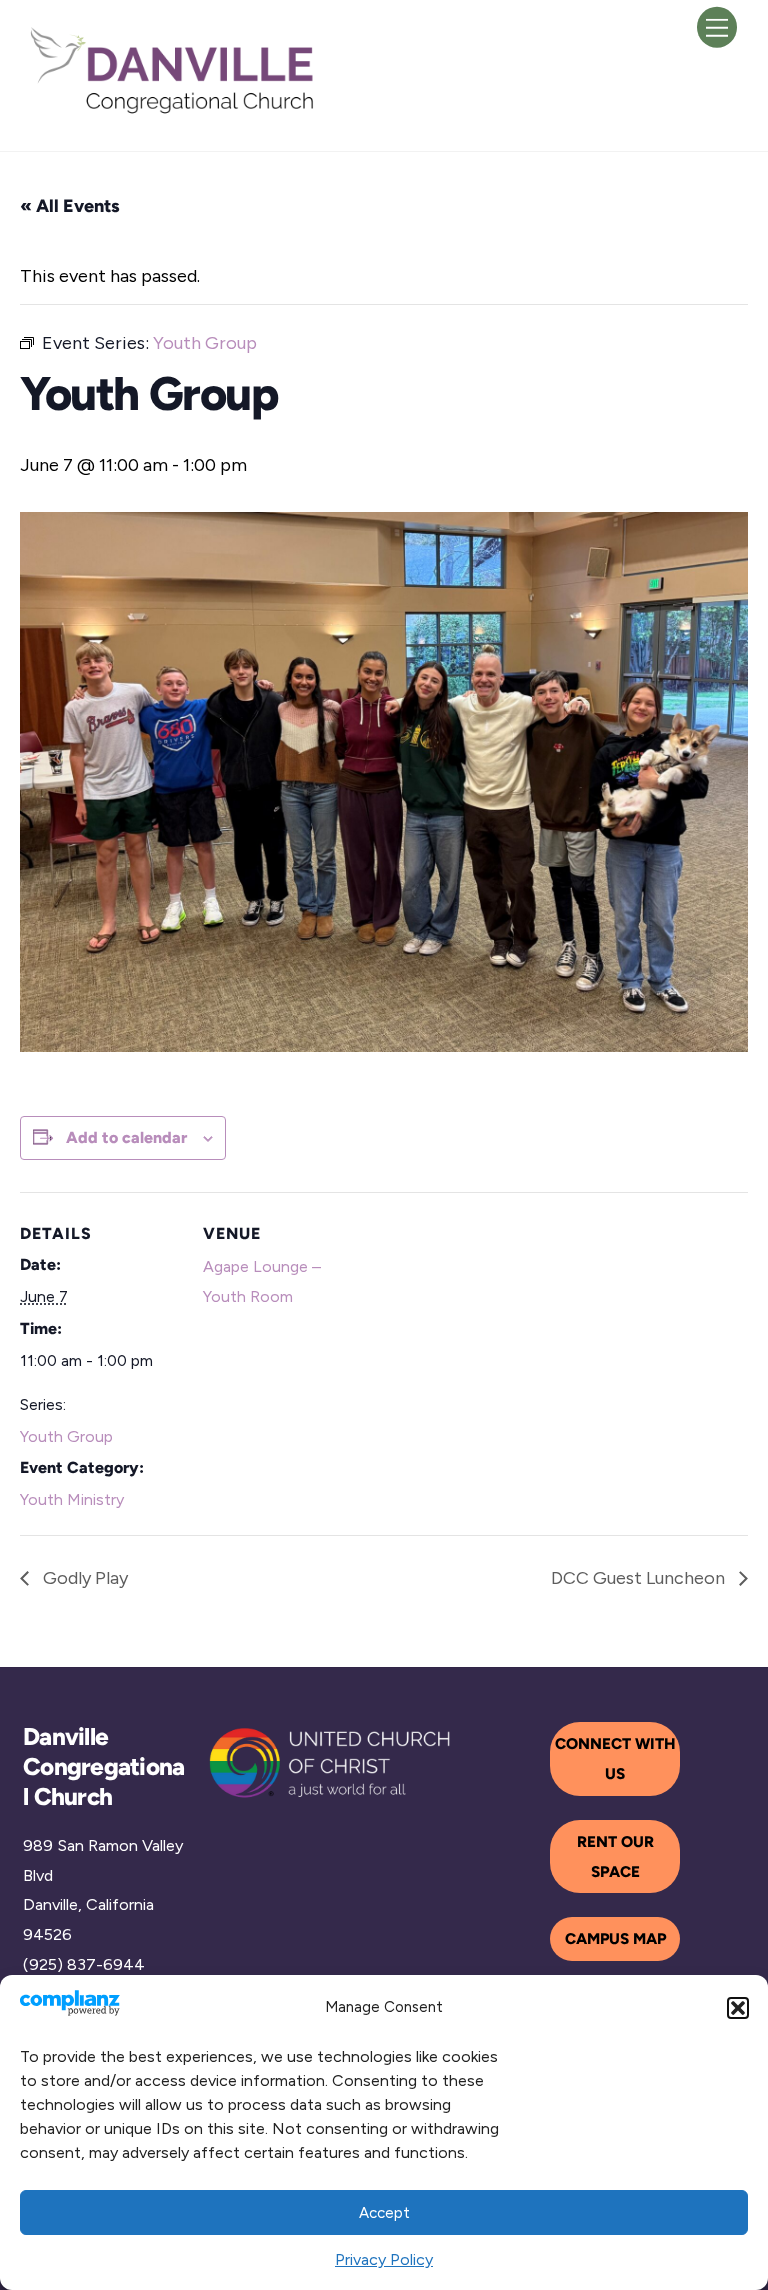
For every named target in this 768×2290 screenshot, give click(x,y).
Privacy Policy (384, 2259)
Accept (384, 2213)
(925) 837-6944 (84, 1964)
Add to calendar (126, 1137)
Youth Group (66, 1436)
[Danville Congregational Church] (173, 112)
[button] (738, 2008)
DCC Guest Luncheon (640, 1578)
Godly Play (83, 1578)
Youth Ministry (72, 1499)
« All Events (70, 206)
